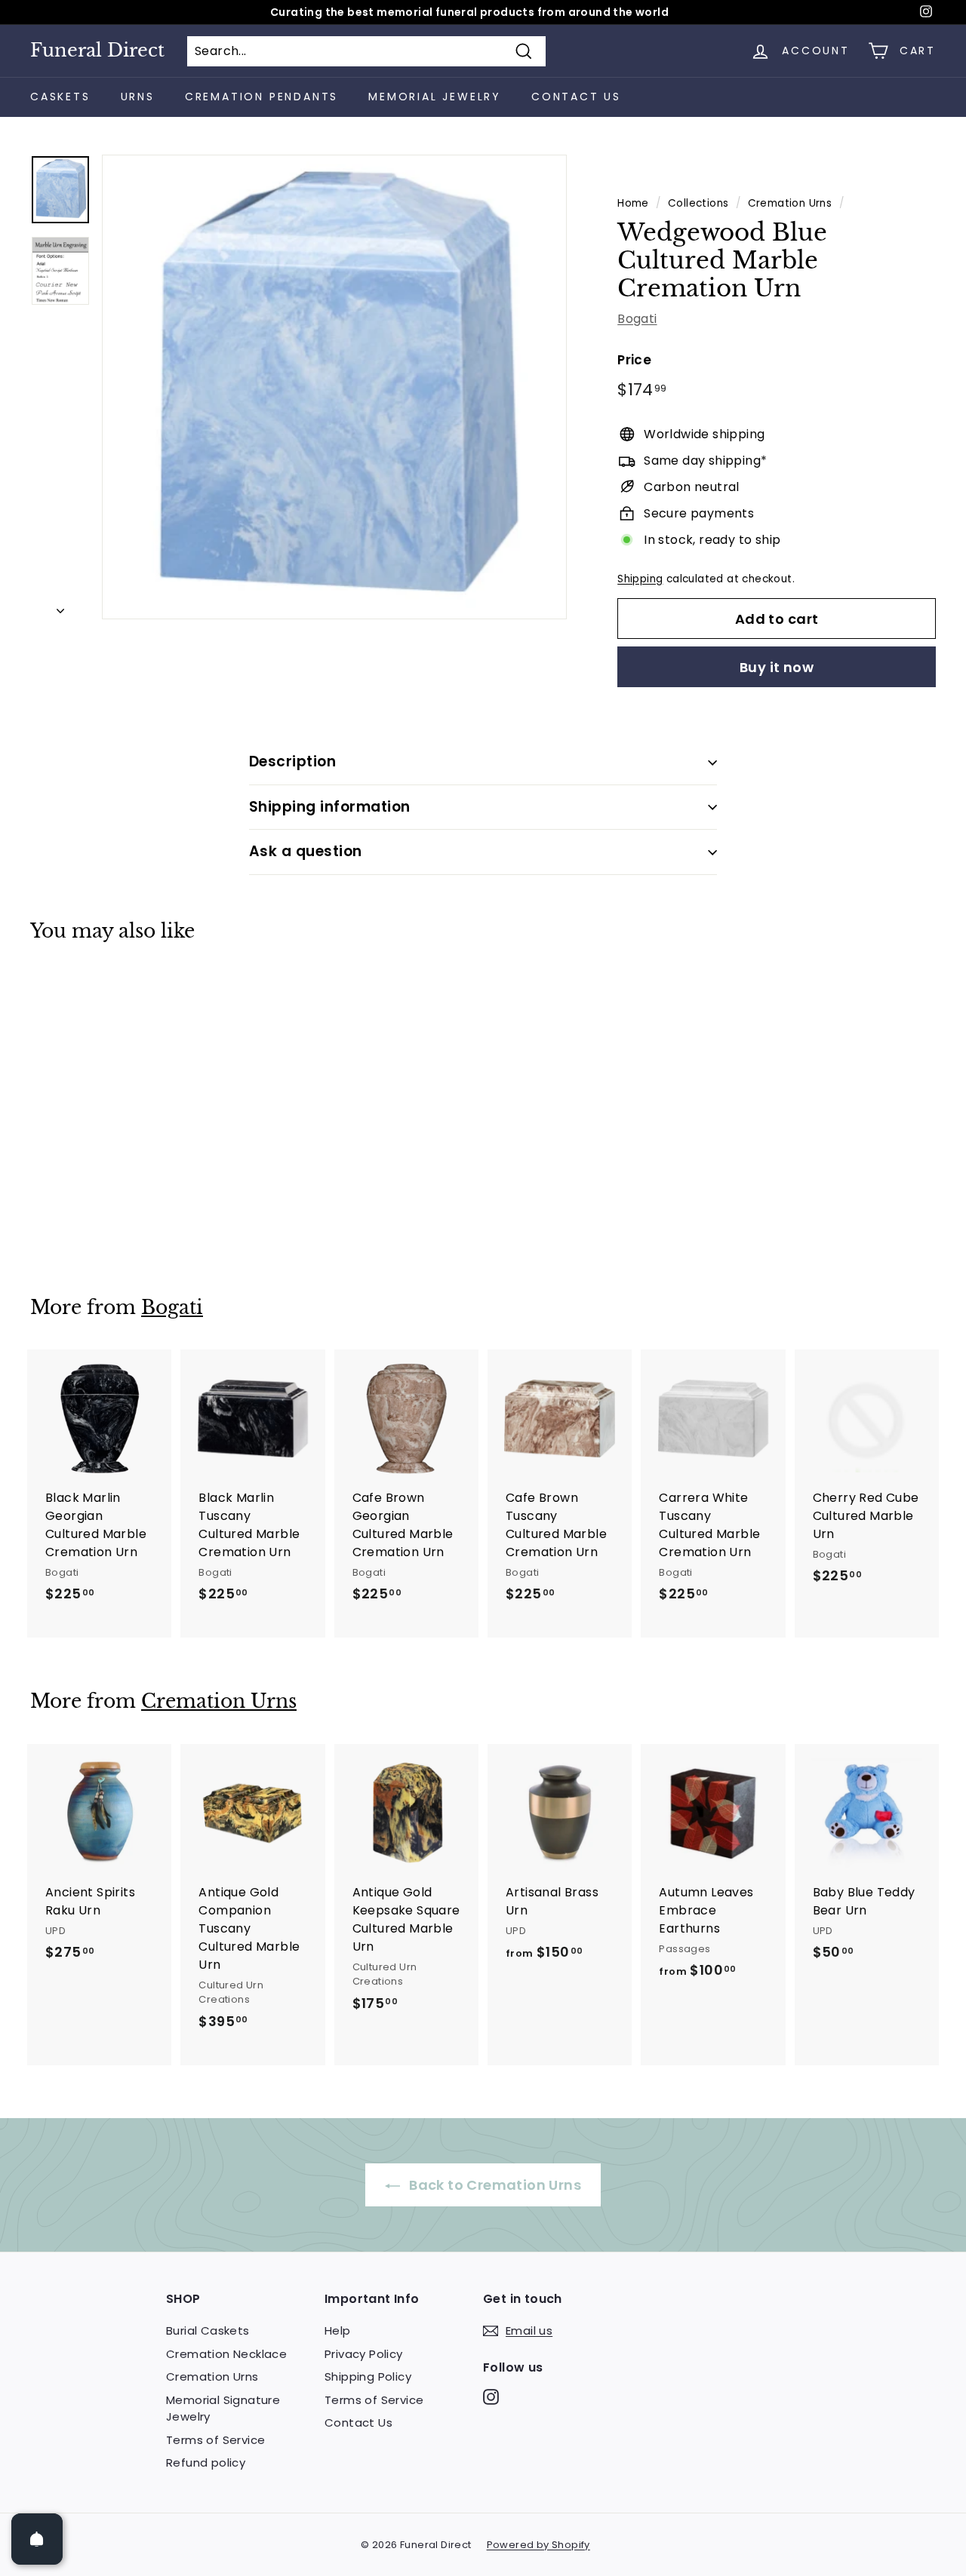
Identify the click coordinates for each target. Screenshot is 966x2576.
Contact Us (576, 97)
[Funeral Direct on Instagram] (491, 2397)
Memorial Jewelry (435, 97)
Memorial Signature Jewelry (223, 2409)
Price (634, 360)
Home (633, 203)
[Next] (60, 606)
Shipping (640, 579)
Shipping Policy (368, 2376)
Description (292, 761)
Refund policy (206, 2462)
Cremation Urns (790, 203)
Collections (698, 203)
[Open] (37, 2539)
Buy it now (777, 667)
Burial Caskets (208, 2330)
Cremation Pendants (261, 97)
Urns (138, 97)
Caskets (60, 97)
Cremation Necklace (226, 2354)
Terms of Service (215, 2440)
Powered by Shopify (538, 2545)
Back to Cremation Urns (494, 2185)
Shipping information (330, 807)
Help (338, 2330)
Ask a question (306, 851)
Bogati (637, 319)
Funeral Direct (97, 51)
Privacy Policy (364, 2354)
